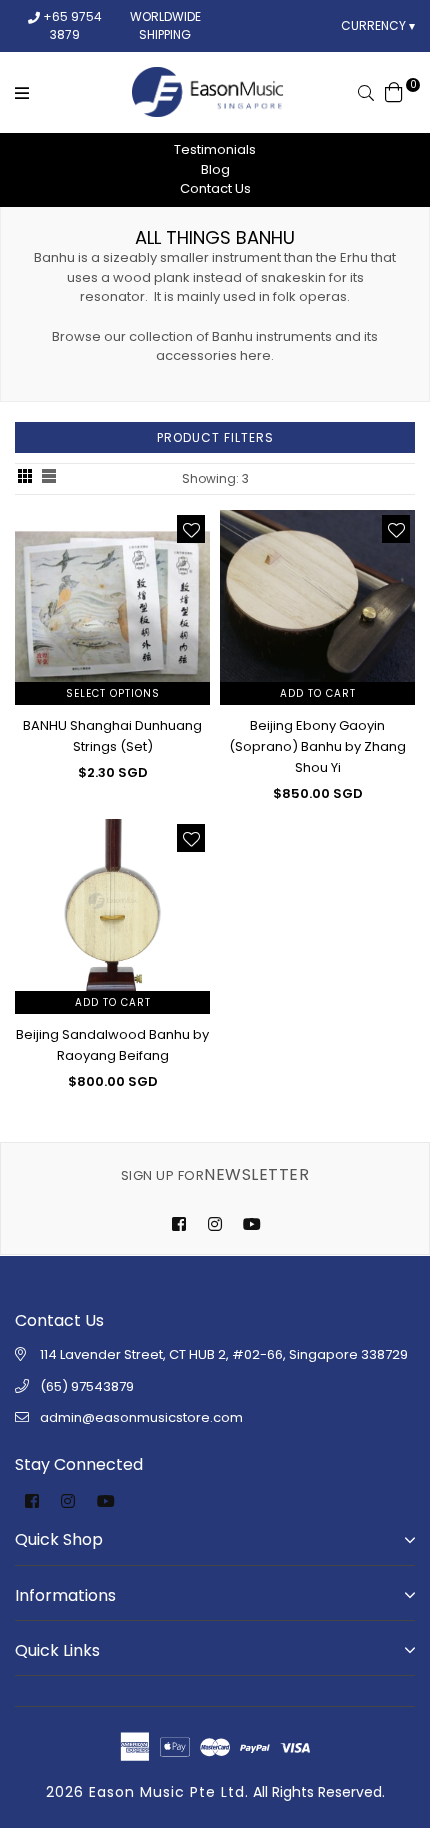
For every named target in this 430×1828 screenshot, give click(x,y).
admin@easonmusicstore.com (141, 1417)
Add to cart (318, 693)
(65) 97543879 (87, 1386)
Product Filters (215, 437)
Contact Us (215, 188)
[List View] (49, 479)
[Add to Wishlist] (191, 529)
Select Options (113, 693)
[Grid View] (25, 479)
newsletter (215, 1174)
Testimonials (215, 149)
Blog (215, 169)
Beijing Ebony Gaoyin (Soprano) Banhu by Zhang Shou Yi (317, 746)
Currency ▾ (378, 25)
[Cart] (394, 91)
